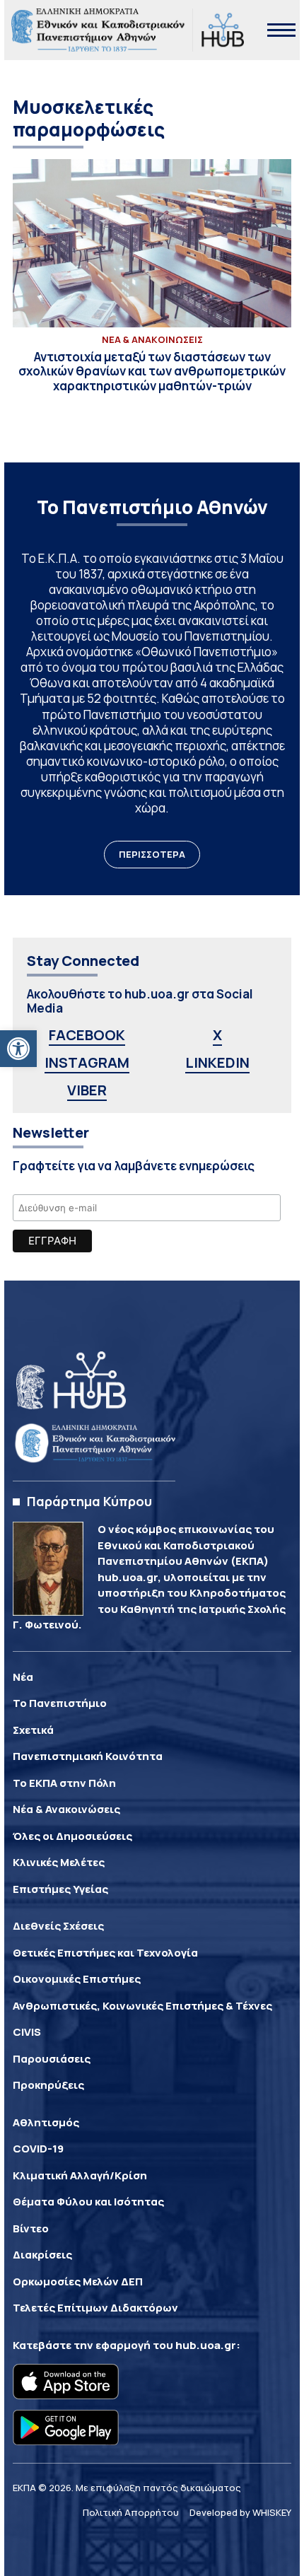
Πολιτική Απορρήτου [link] (131, 2512)
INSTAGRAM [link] (87, 1062)
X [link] (217, 1035)
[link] (18, 1049)
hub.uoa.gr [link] (206, 2345)
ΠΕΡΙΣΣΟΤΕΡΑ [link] (152, 854)
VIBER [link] (87, 1090)
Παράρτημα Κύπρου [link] (89, 1501)
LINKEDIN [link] (217, 1062)
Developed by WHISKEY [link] (240, 2512)
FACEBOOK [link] (87, 1035)
